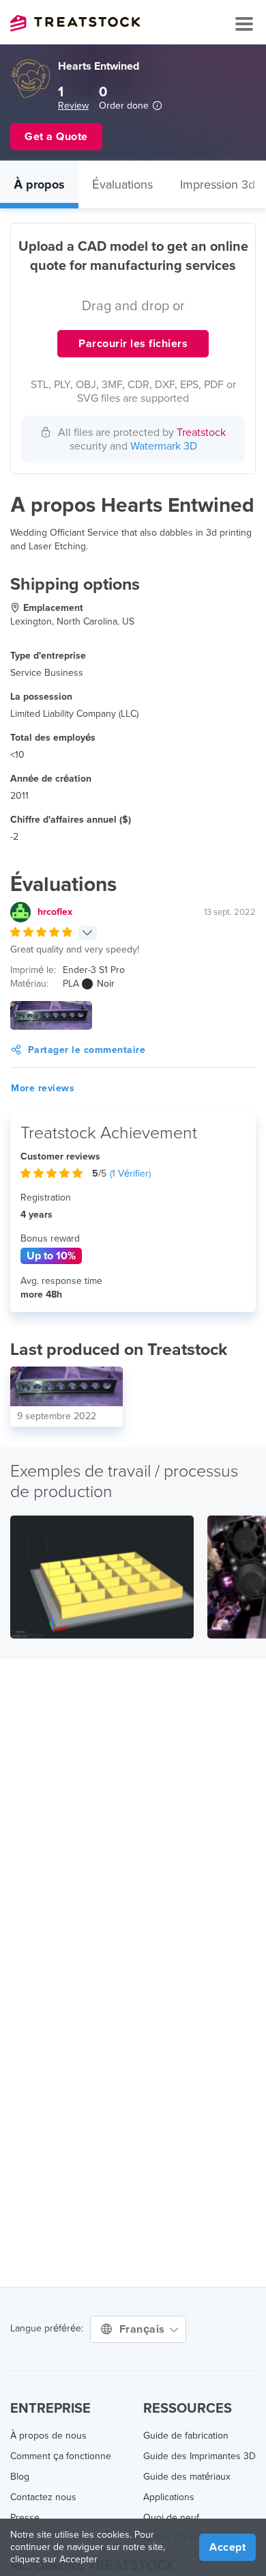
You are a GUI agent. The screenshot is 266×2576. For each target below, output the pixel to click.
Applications (169, 2497)
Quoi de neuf (171, 2518)
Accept (227, 2547)
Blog (20, 2477)
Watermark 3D (164, 446)
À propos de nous (48, 2436)
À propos (39, 184)
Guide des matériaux (187, 2477)
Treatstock (75, 23)
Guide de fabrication (186, 2436)
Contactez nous (43, 2497)
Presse (25, 2518)
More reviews (43, 1088)
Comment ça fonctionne (61, 2456)
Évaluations (122, 184)
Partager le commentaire (87, 1050)
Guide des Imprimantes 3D (199, 2456)
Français (144, 2329)
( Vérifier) (130, 1174)
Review (73, 106)
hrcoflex (55, 912)
